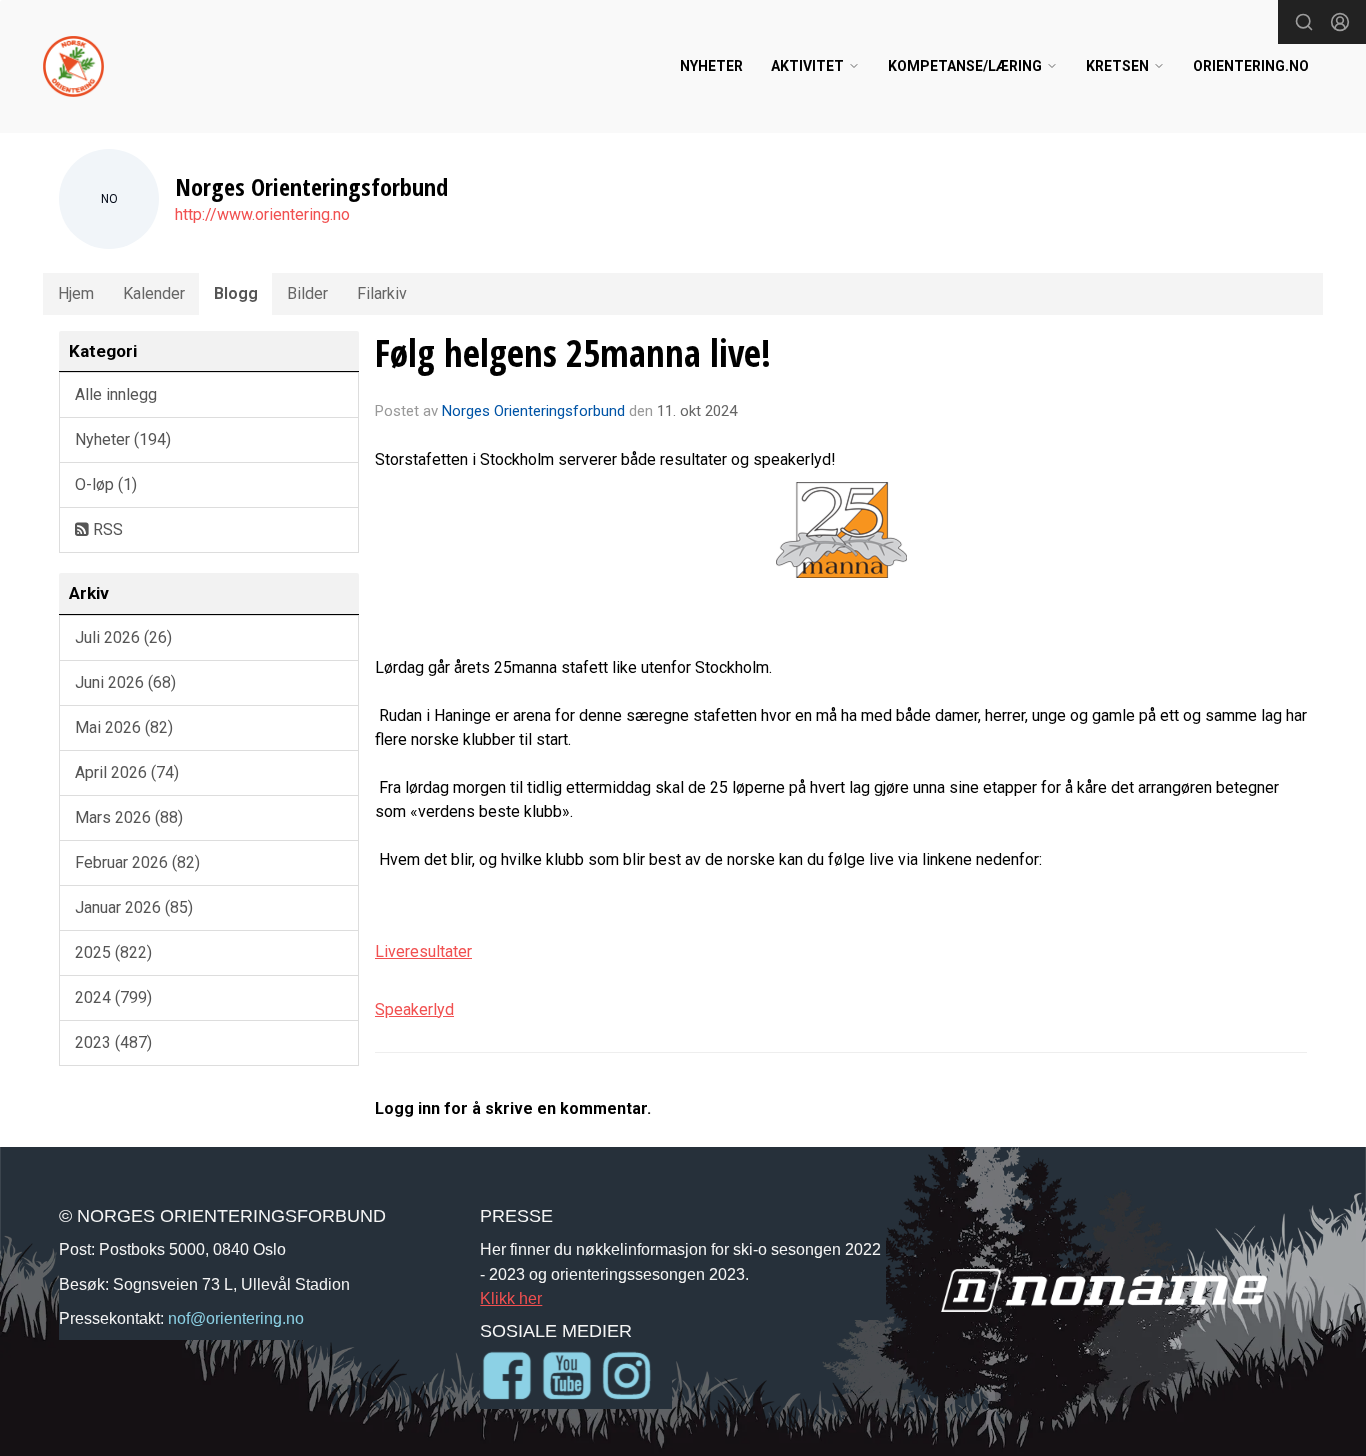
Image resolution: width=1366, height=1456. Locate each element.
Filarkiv (382, 293)
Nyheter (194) (123, 439)
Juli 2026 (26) (123, 637)
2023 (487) (113, 1042)
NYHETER (711, 66)
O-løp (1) (106, 484)
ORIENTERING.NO (1251, 66)
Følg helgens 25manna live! (573, 353)
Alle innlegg (116, 394)
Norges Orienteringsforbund (533, 411)
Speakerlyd (414, 1009)
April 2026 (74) (127, 772)
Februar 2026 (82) (137, 862)
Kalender (154, 293)
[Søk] (1304, 22)
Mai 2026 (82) (124, 727)
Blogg (236, 293)
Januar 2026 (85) (134, 907)
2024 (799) (113, 997)
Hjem (76, 293)
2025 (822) (113, 952)
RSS (106, 529)
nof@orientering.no (236, 1318)
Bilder (307, 293)
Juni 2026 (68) (125, 682)
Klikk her (511, 1298)
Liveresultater (423, 951)
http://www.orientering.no (262, 214)
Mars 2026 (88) (129, 817)
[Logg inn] (1340, 22)
